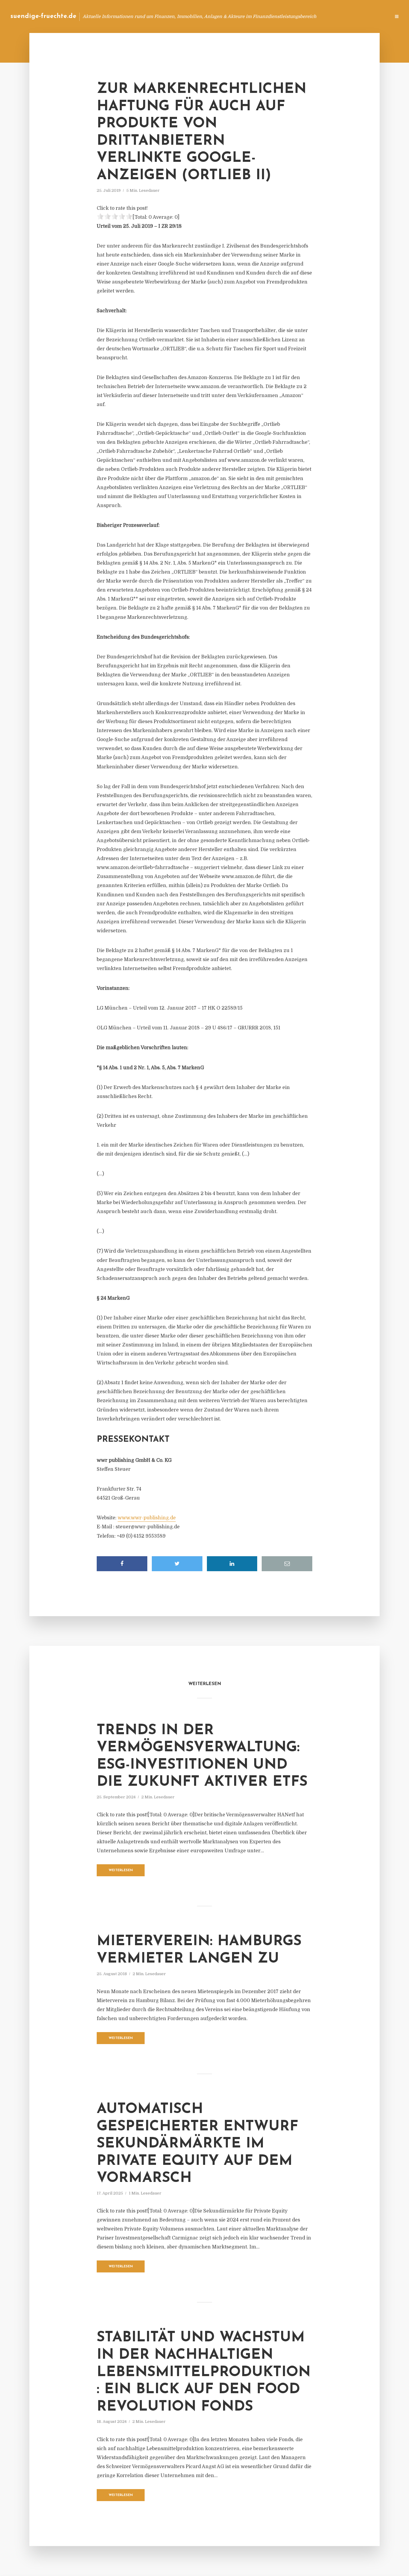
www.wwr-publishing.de (147, 1518)
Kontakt (313, 16)
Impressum (341, 16)
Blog (272, 16)
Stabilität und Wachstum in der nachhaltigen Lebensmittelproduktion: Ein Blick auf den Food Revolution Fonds (204, 2372)
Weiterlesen (121, 1870)
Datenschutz (373, 16)
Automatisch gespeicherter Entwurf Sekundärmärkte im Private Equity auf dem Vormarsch (197, 2144)
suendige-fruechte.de (43, 16)
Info (291, 16)
